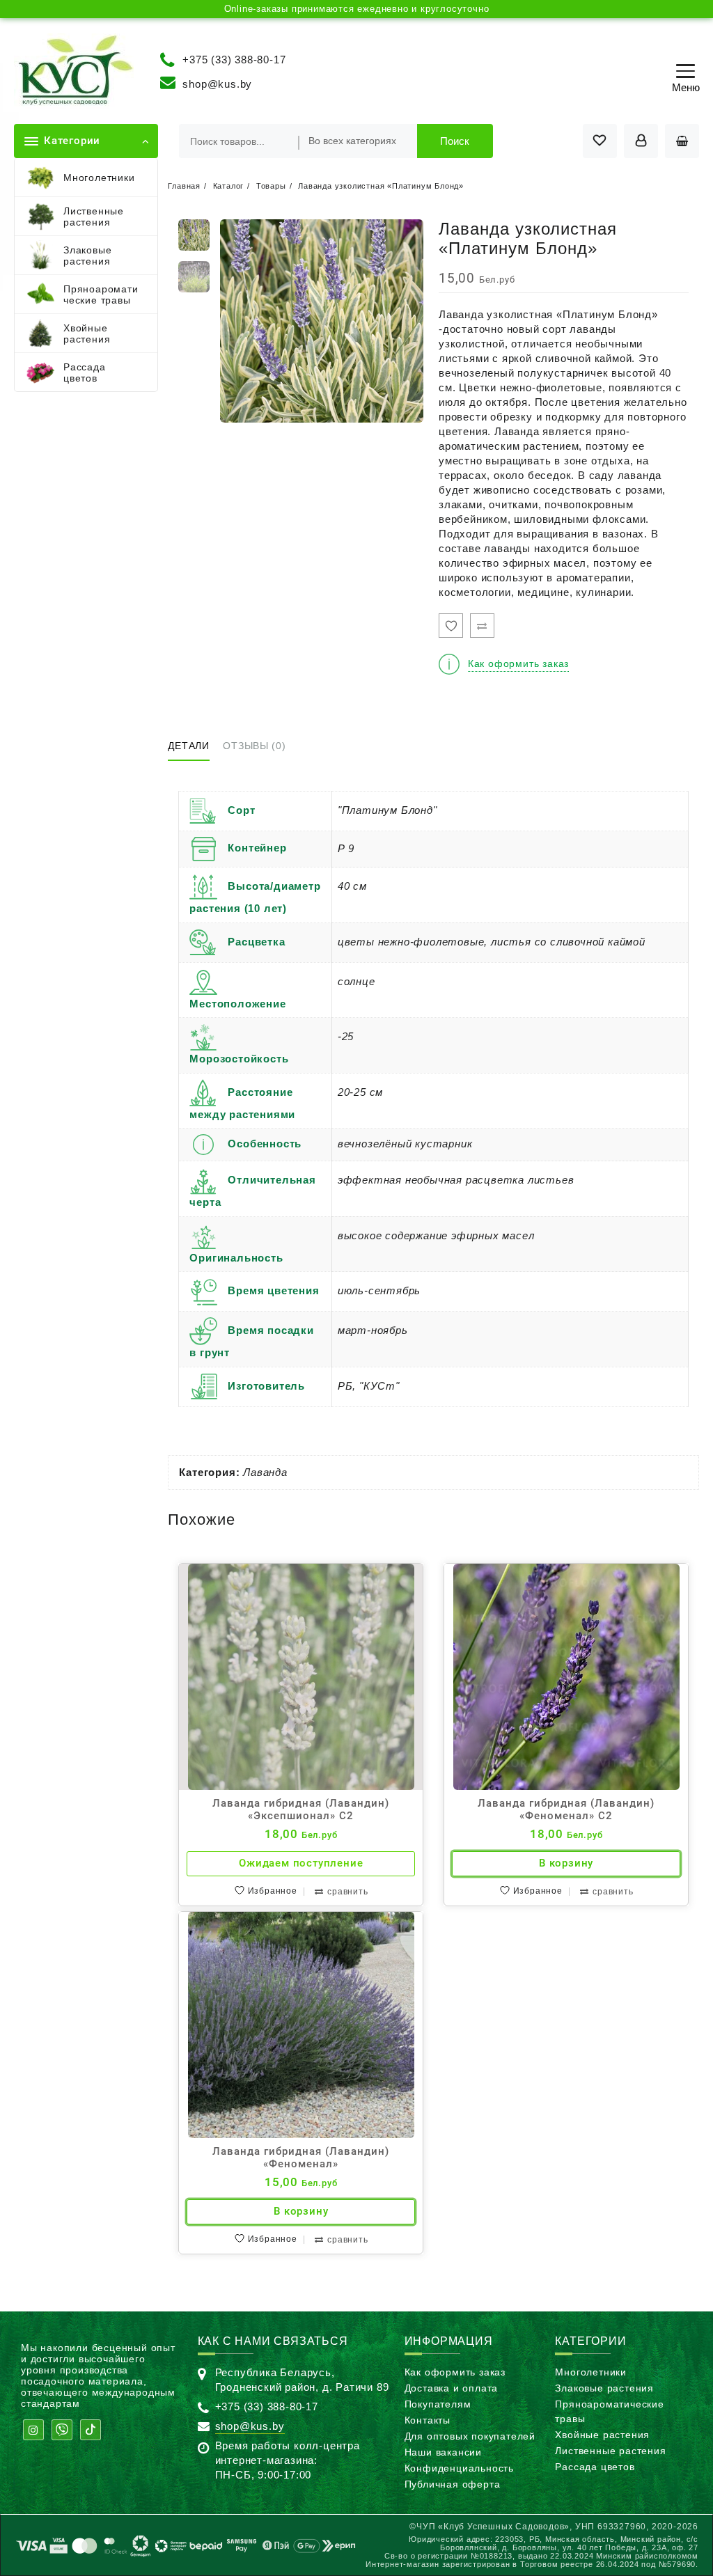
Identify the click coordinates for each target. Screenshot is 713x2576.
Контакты (428, 2420)
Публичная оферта (453, 2484)
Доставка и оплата (452, 2388)
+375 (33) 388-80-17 (234, 59)
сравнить (347, 1892)
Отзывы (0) (254, 746)
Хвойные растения (602, 2435)
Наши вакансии (443, 2452)
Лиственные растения (610, 2451)
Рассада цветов (595, 2467)
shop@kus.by (217, 84)
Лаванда (265, 1472)
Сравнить (482, 626)
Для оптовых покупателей (470, 2436)
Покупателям (438, 2404)
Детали (188, 746)
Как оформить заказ (455, 2372)
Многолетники (591, 2372)
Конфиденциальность (459, 2468)
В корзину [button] (566, 1863)
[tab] (194, 747)
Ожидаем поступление (301, 1863)
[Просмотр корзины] (682, 141)
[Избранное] (451, 626)
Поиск (455, 141)
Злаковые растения (604, 2388)
